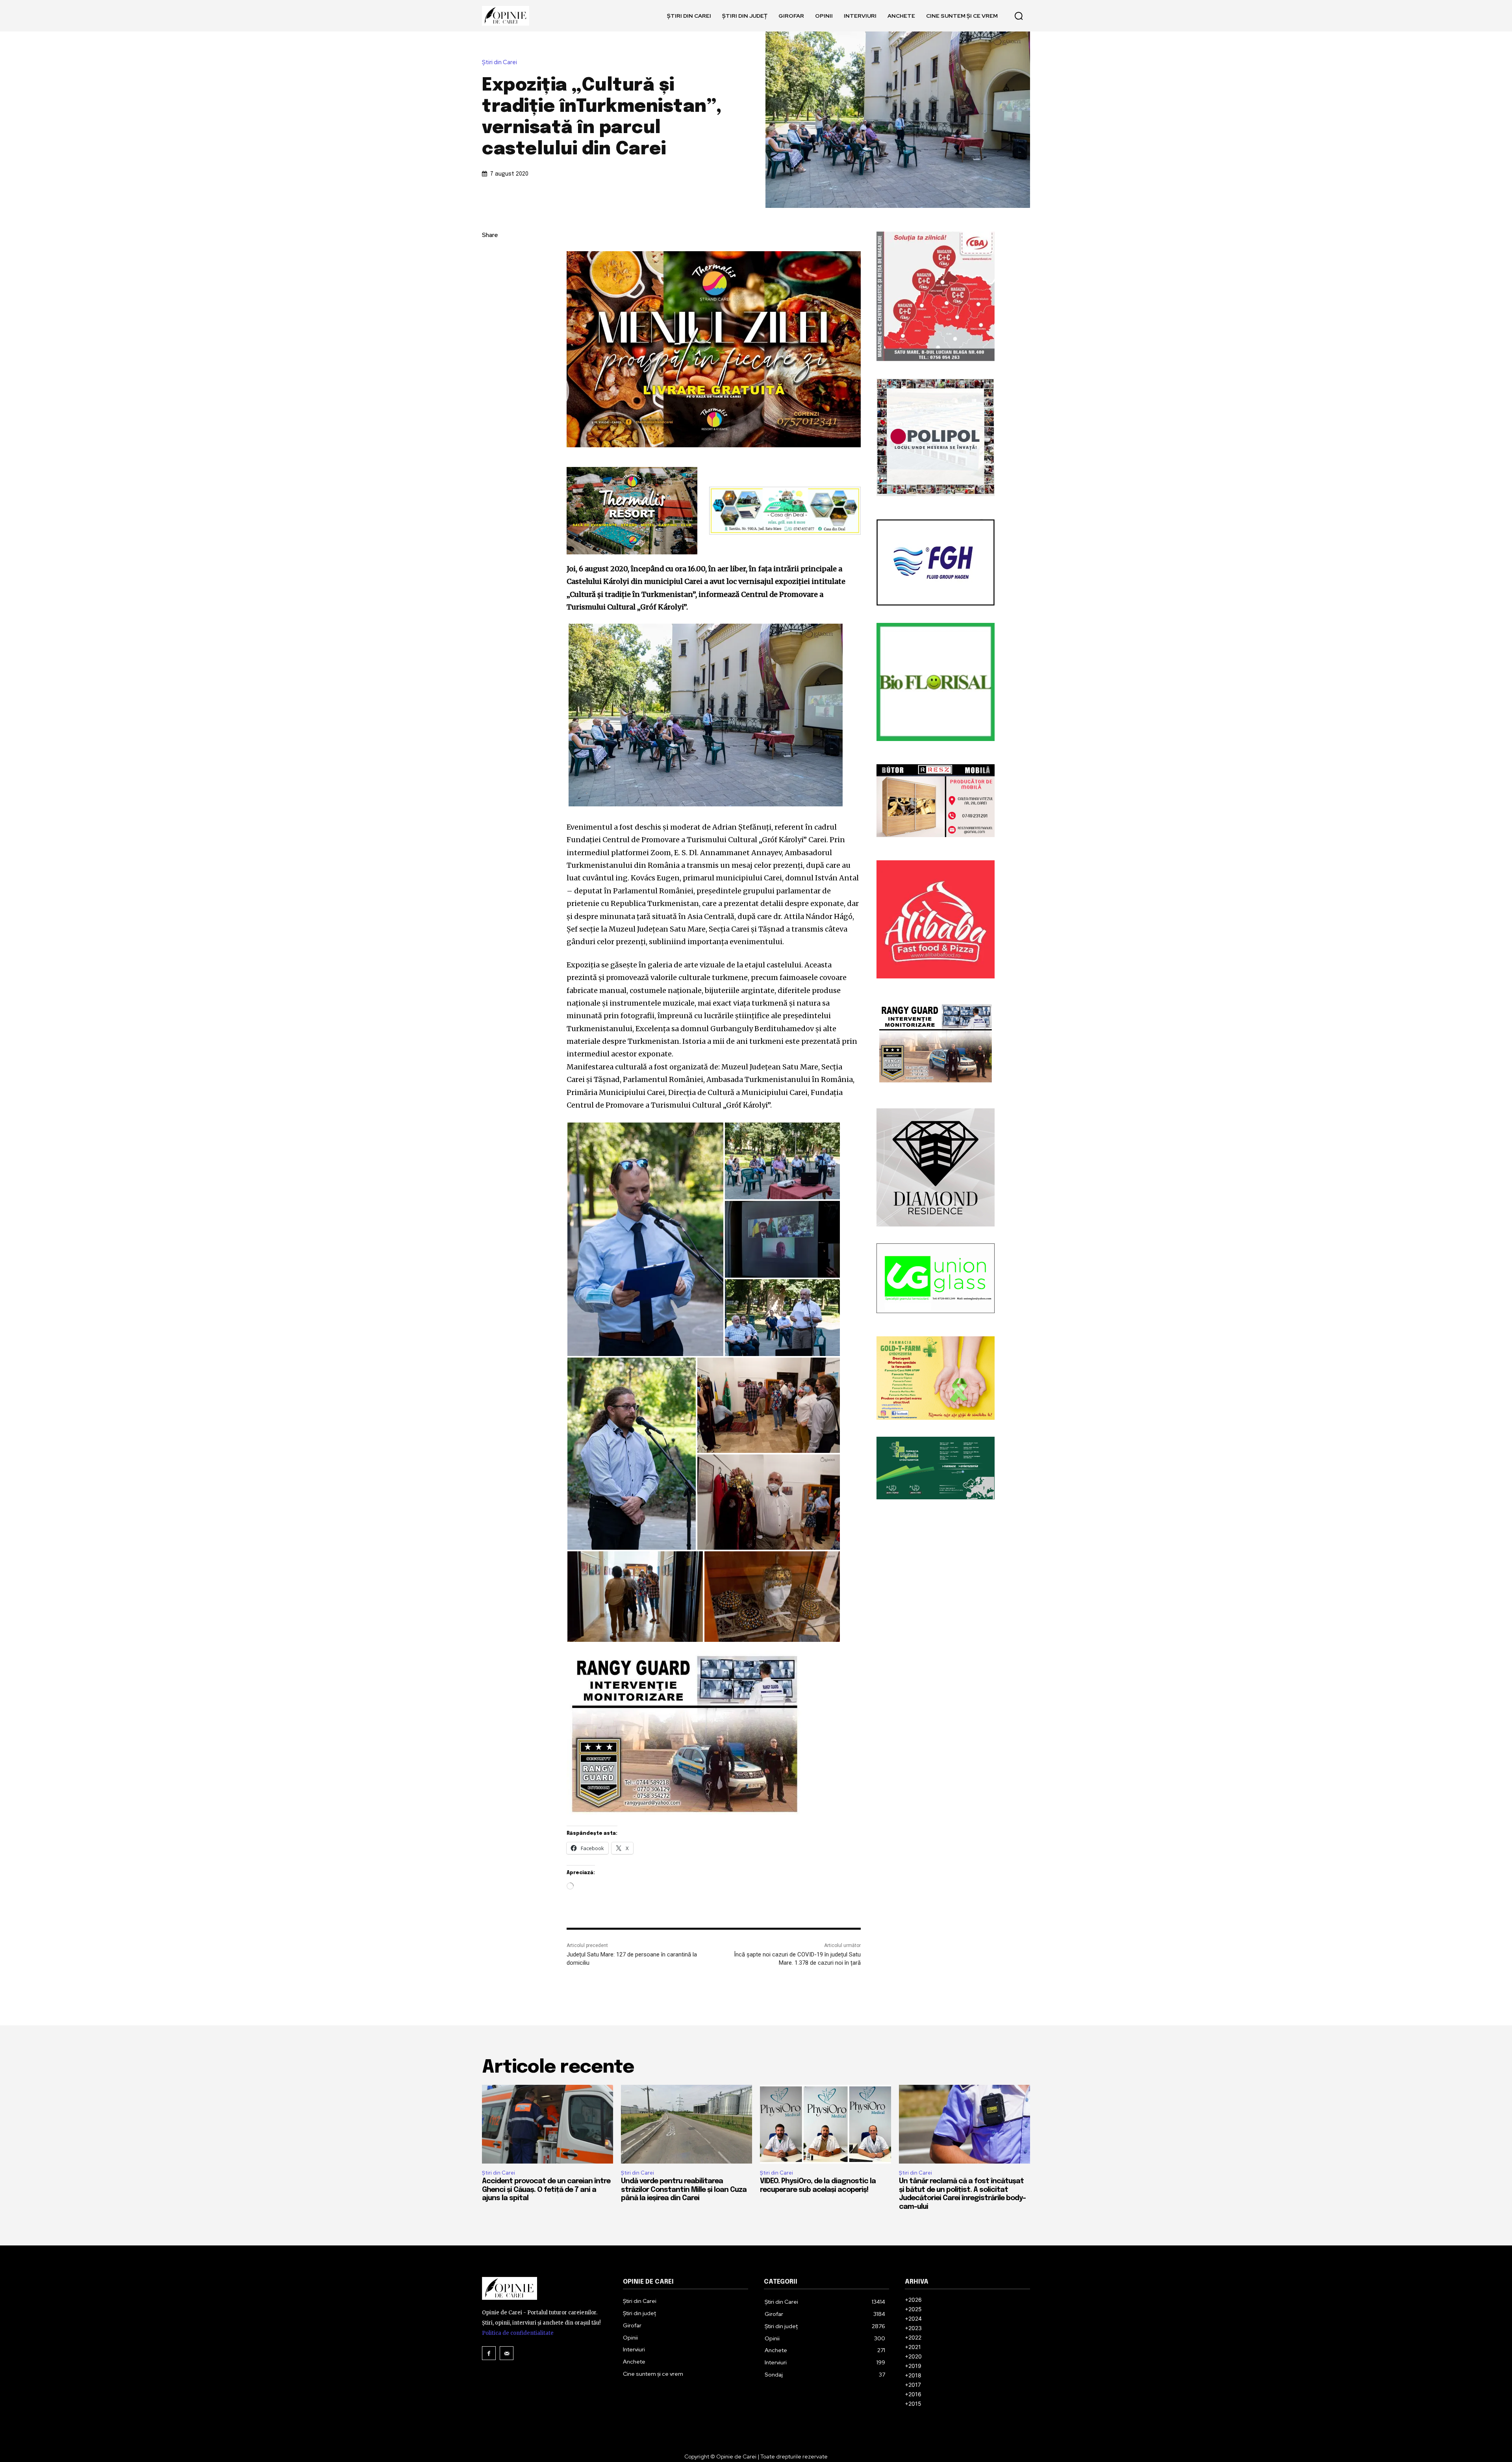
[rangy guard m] (714, 1734)
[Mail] (507, 2353)
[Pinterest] (490, 291)
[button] (1019, 16)
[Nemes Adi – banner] (785, 511)
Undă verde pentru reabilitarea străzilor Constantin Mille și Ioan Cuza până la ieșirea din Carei (684, 2190)
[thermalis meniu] (714, 349)
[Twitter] (490, 273)
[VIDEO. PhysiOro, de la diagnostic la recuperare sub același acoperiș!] (825, 2124)
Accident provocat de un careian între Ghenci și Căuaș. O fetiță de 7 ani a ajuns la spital (546, 2190)
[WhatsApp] (490, 310)
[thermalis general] (632, 510)
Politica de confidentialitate (518, 2333)
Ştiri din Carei (499, 62)
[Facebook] (490, 254)
